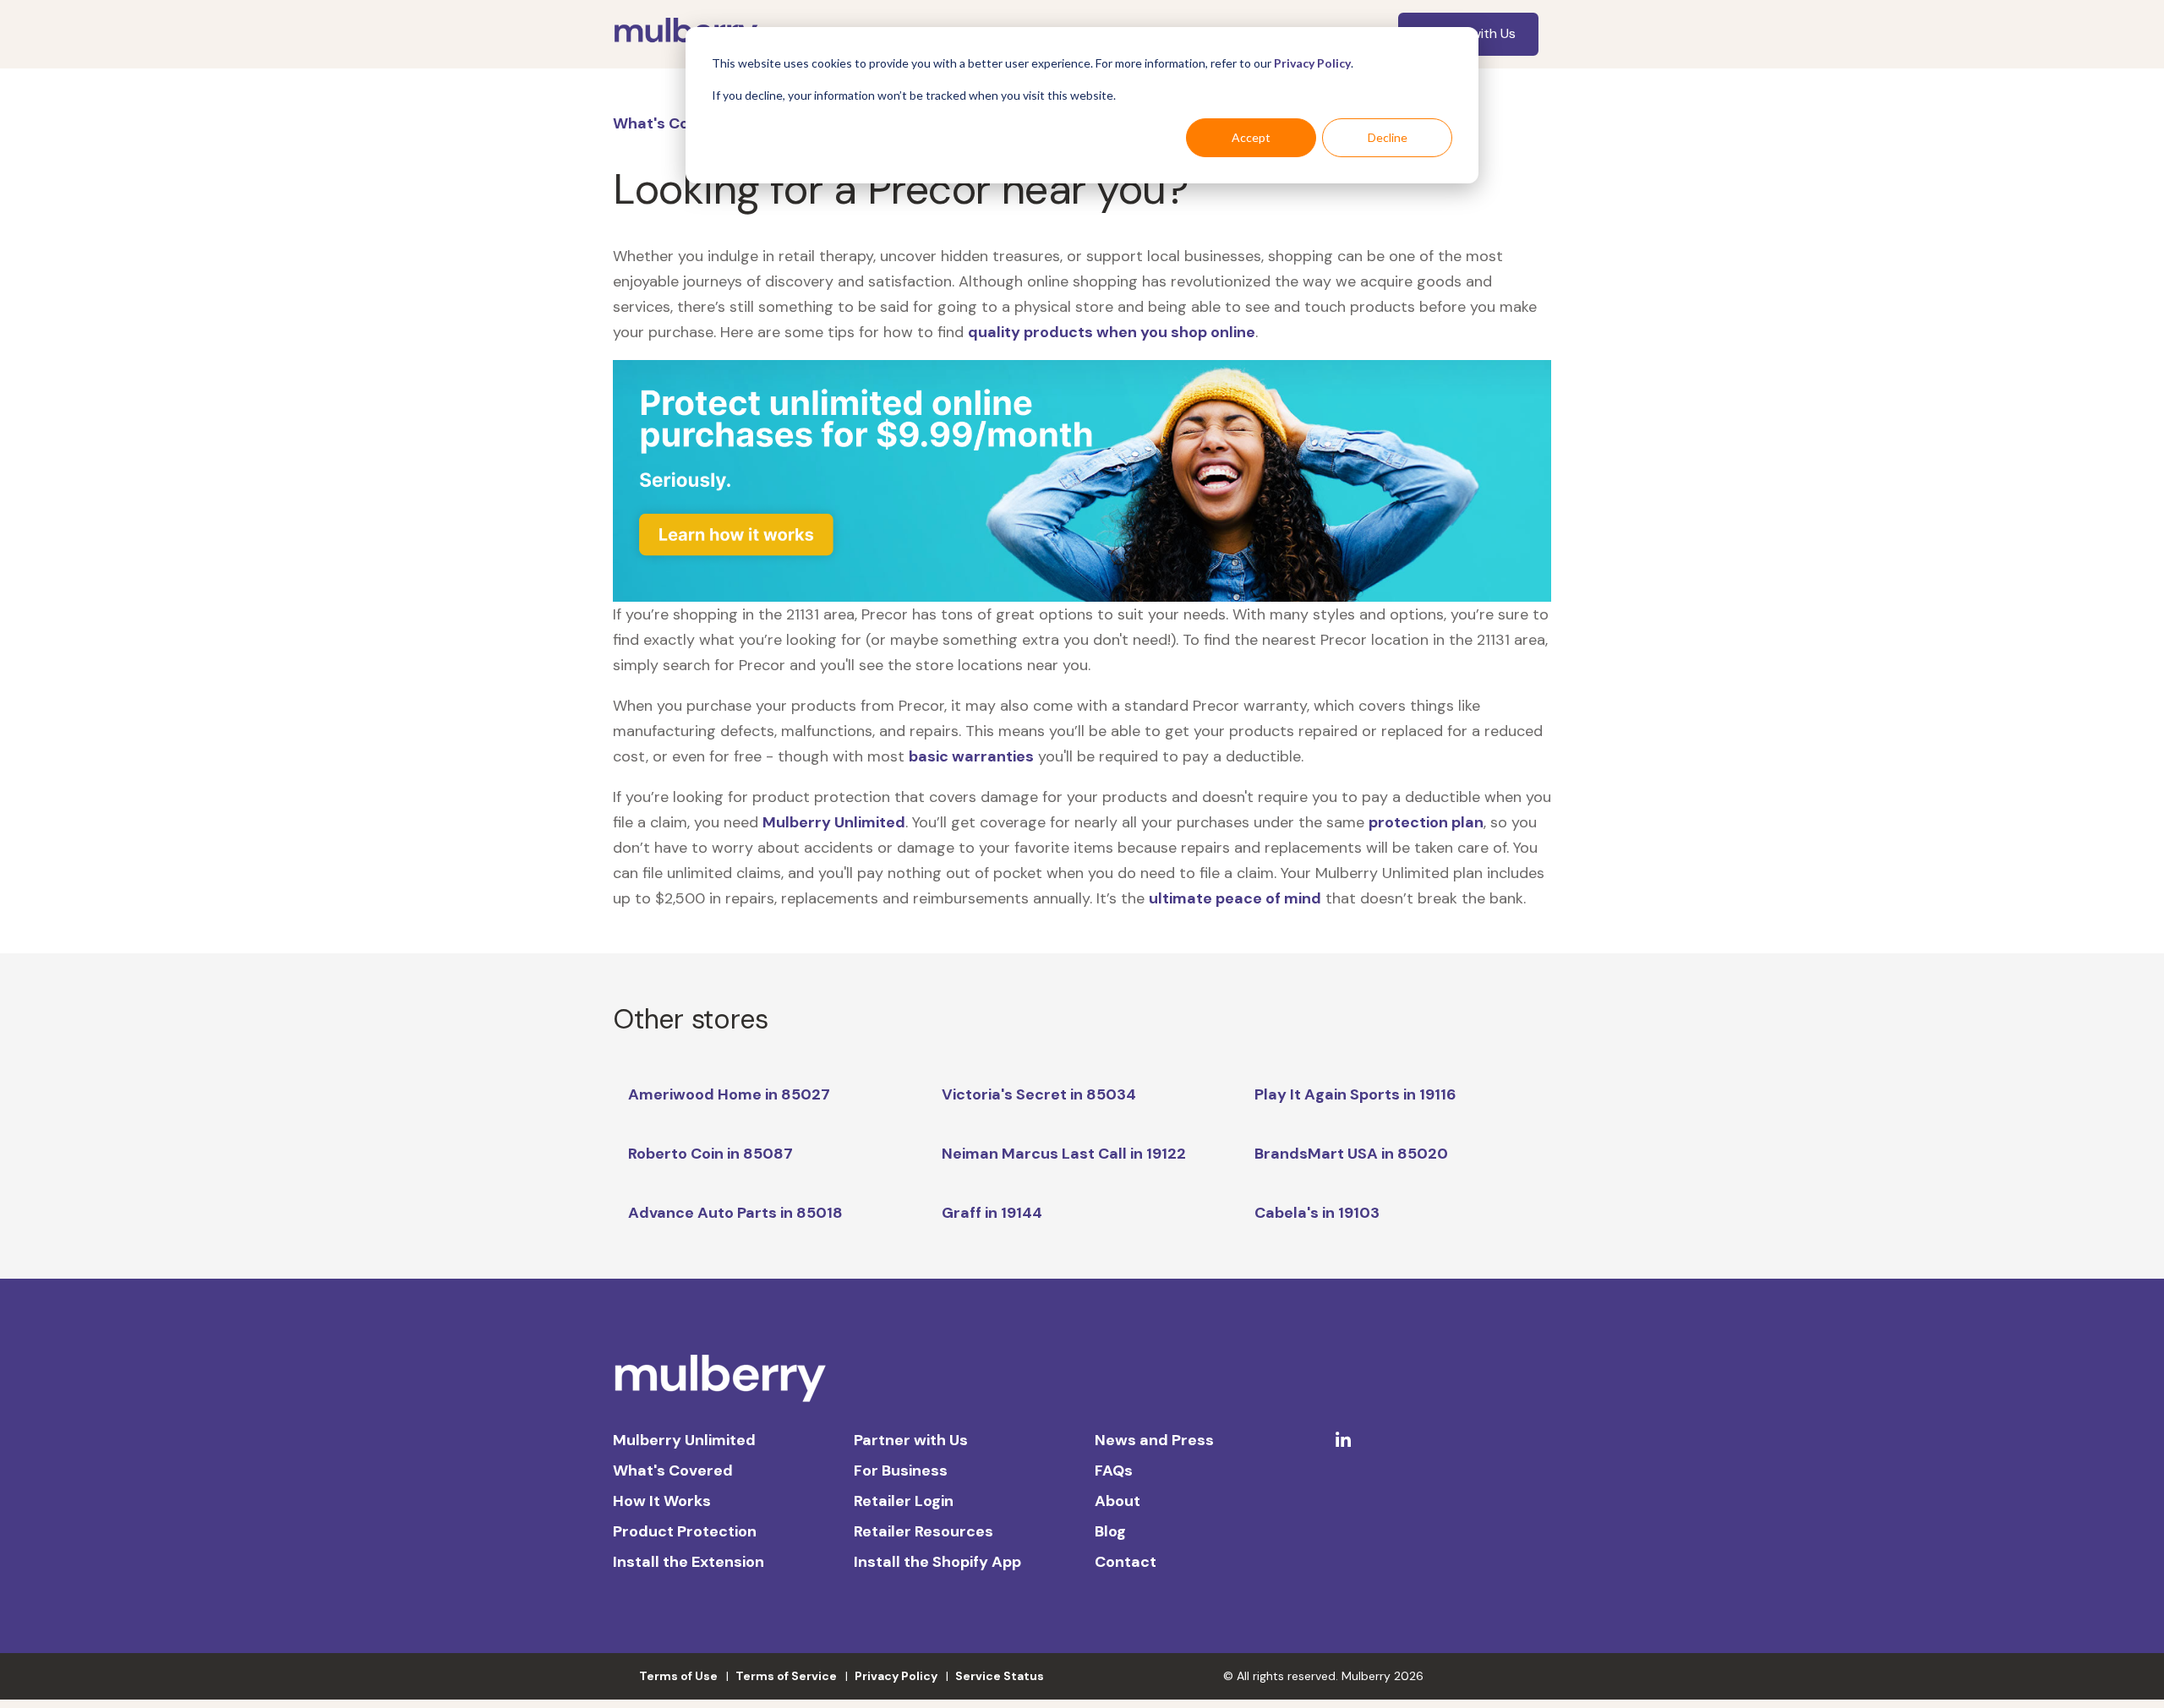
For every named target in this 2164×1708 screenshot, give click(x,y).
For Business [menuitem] (901, 1471)
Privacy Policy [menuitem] (896, 1676)
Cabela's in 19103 (1317, 1213)
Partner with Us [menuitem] (911, 1440)
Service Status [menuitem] (1000, 1676)
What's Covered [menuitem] (673, 1471)
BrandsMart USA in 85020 (1351, 1154)
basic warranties (971, 756)
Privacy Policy (1312, 63)
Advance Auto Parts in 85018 (735, 1213)
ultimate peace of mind (1235, 898)
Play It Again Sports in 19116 (1355, 1094)
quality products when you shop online (1112, 332)
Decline (1388, 137)
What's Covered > (679, 123)
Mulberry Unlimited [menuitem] (684, 1440)
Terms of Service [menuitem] (786, 1676)
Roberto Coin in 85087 (710, 1154)
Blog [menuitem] (1110, 1531)
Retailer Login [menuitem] (904, 1501)
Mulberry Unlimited (834, 822)
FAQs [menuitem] (1114, 1471)
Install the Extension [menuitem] (689, 1562)
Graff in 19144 (992, 1213)
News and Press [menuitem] (1154, 1440)
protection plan (1426, 822)
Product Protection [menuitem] (685, 1531)
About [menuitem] (1118, 1501)
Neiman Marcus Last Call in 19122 (1064, 1154)
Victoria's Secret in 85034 (1039, 1094)
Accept (1251, 137)
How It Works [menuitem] (662, 1501)
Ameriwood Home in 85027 (729, 1094)
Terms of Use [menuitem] (678, 1676)
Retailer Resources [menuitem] (924, 1531)
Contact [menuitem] (1126, 1562)
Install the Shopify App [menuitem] (937, 1562)
